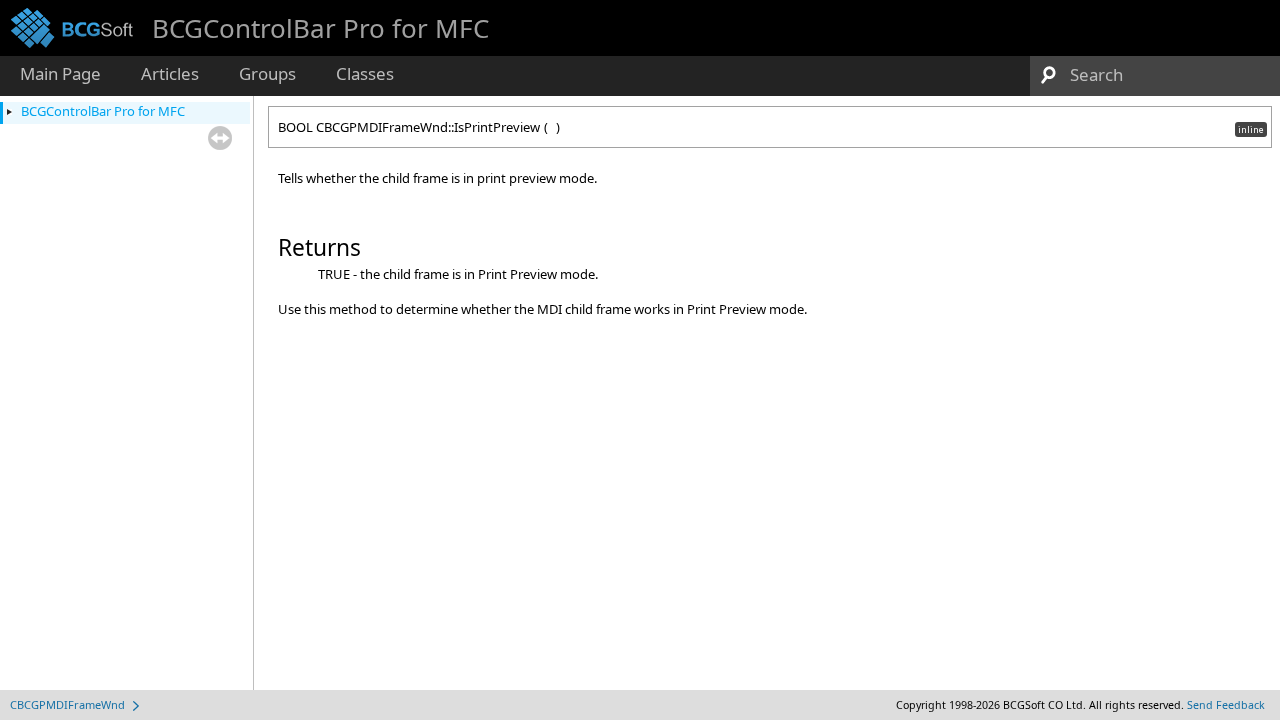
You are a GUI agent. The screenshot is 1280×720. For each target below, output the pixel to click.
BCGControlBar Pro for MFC (103, 111)
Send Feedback (1226, 705)
